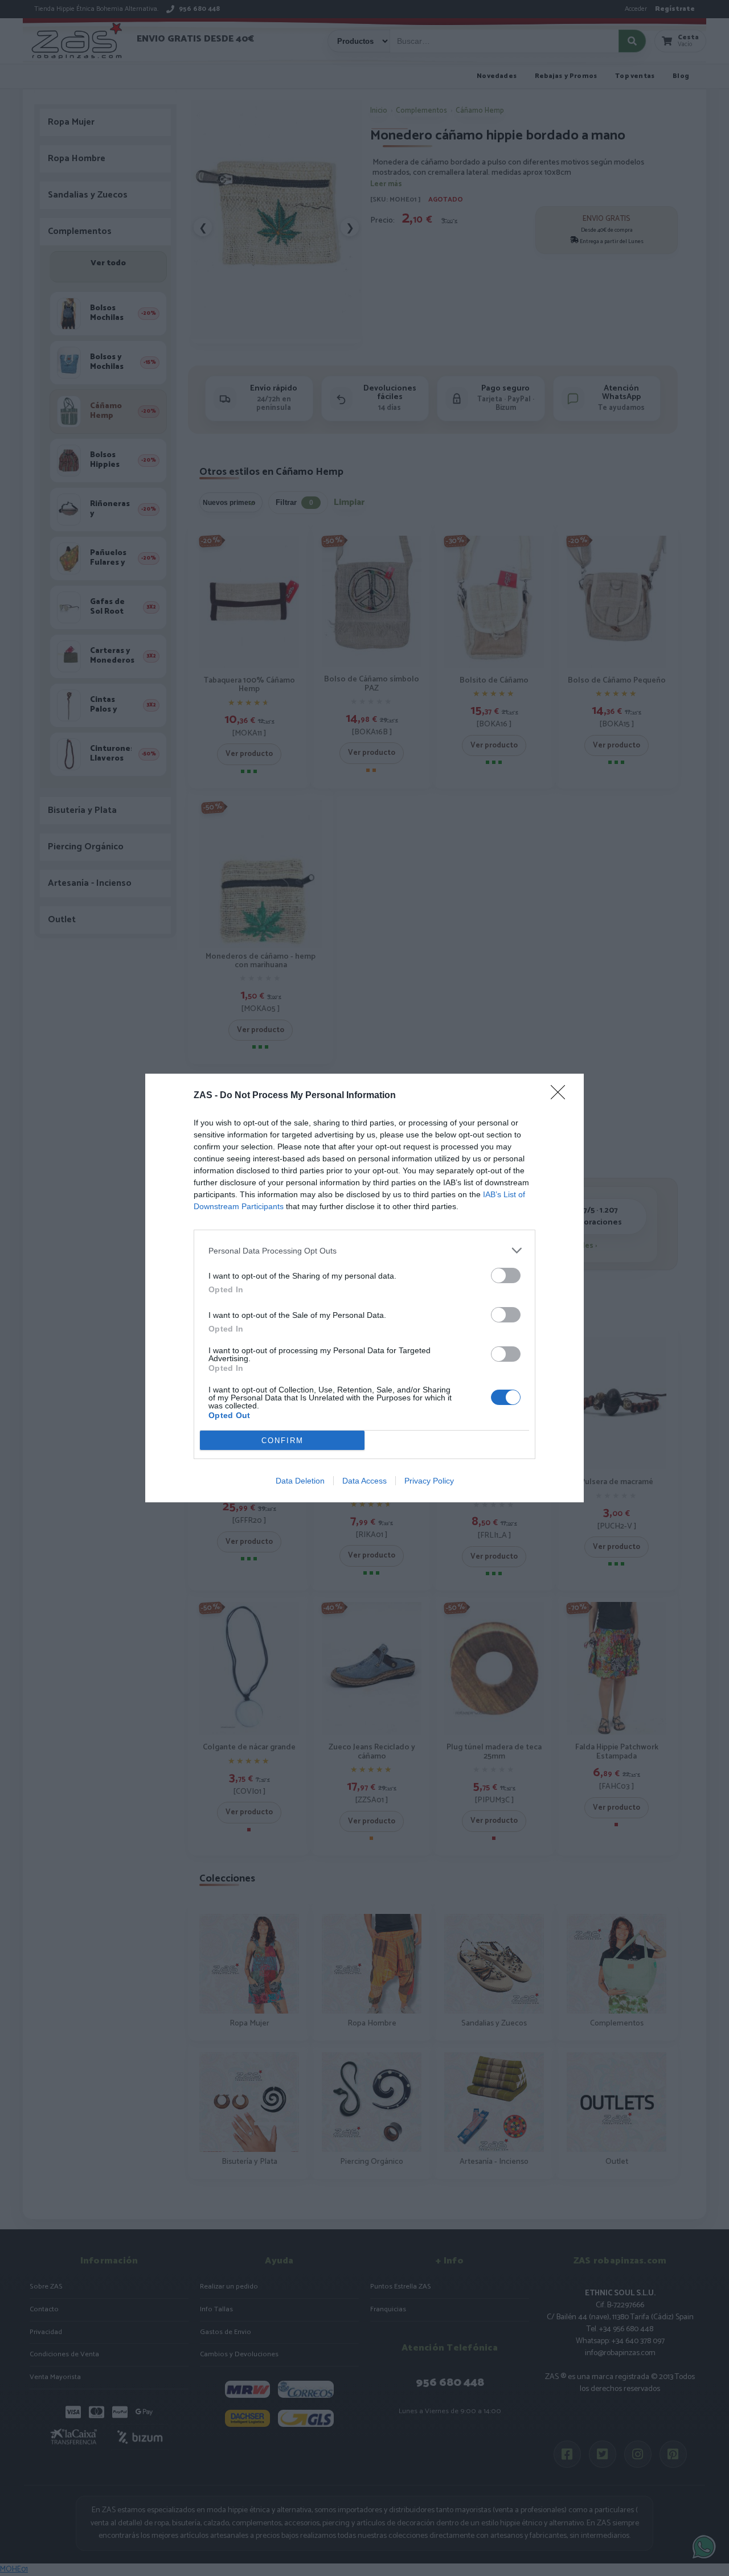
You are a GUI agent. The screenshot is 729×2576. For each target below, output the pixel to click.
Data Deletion (300, 1481)
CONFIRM (282, 1441)
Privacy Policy (429, 1481)
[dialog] (364, 1288)
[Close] (562, 1096)
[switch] (506, 1275)
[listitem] (364, 1250)
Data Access (364, 1481)
